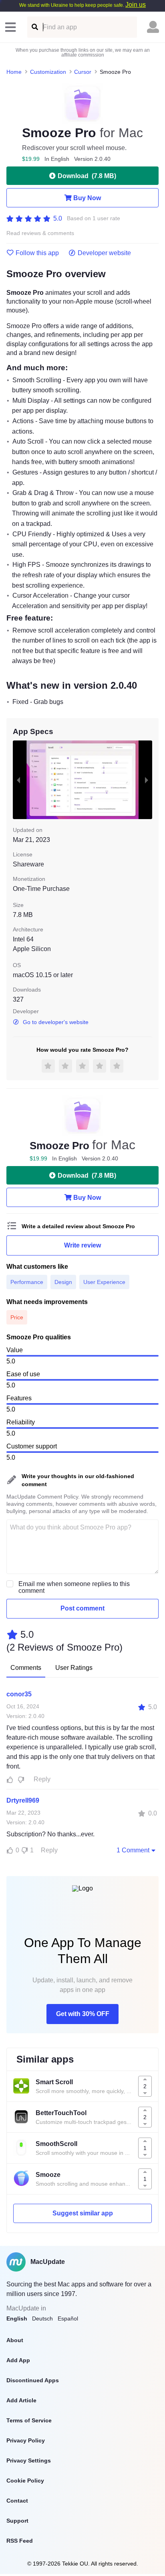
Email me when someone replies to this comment (74, 1587)
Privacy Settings (29, 2460)
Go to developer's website (56, 1022)
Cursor (83, 72)
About (15, 2340)
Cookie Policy (25, 2481)
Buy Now (87, 198)
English (17, 2318)
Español (68, 2318)
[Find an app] (34, 27)
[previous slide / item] (18, 780)
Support (17, 2521)
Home (14, 72)
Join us (136, 5)
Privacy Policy (26, 2440)
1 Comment (133, 1850)
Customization (48, 72)
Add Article (21, 2400)
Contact (17, 2501)
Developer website (104, 253)
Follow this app (37, 253)
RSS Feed (20, 2541)
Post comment (82, 1608)
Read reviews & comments (40, 233)
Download (87, 176)
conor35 (19, 1694)
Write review (82, 1245)
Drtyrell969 (23, 1800)
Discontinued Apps (33, 2380)
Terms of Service (29, 2420)
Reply (42, 1779)
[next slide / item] (147, 780)
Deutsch (42, 2318)
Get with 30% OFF (83, 2014)
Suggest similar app (83, 2213)
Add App (18, 2360)
